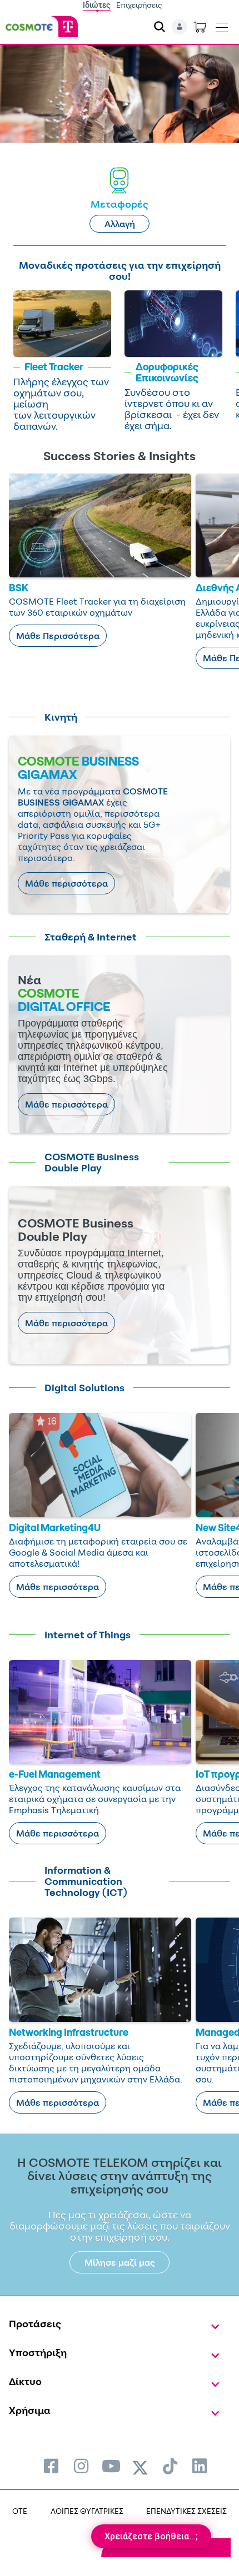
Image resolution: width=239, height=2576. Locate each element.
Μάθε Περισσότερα (58, 636)
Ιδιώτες (97, 5)
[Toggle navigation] (222, 25)
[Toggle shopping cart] (200, 27)
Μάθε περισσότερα (66, 883)
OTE (20, 2511)
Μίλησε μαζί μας (120, 2262)
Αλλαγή (120, 224)
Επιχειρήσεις (139, 5)
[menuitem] (51, 2466)
